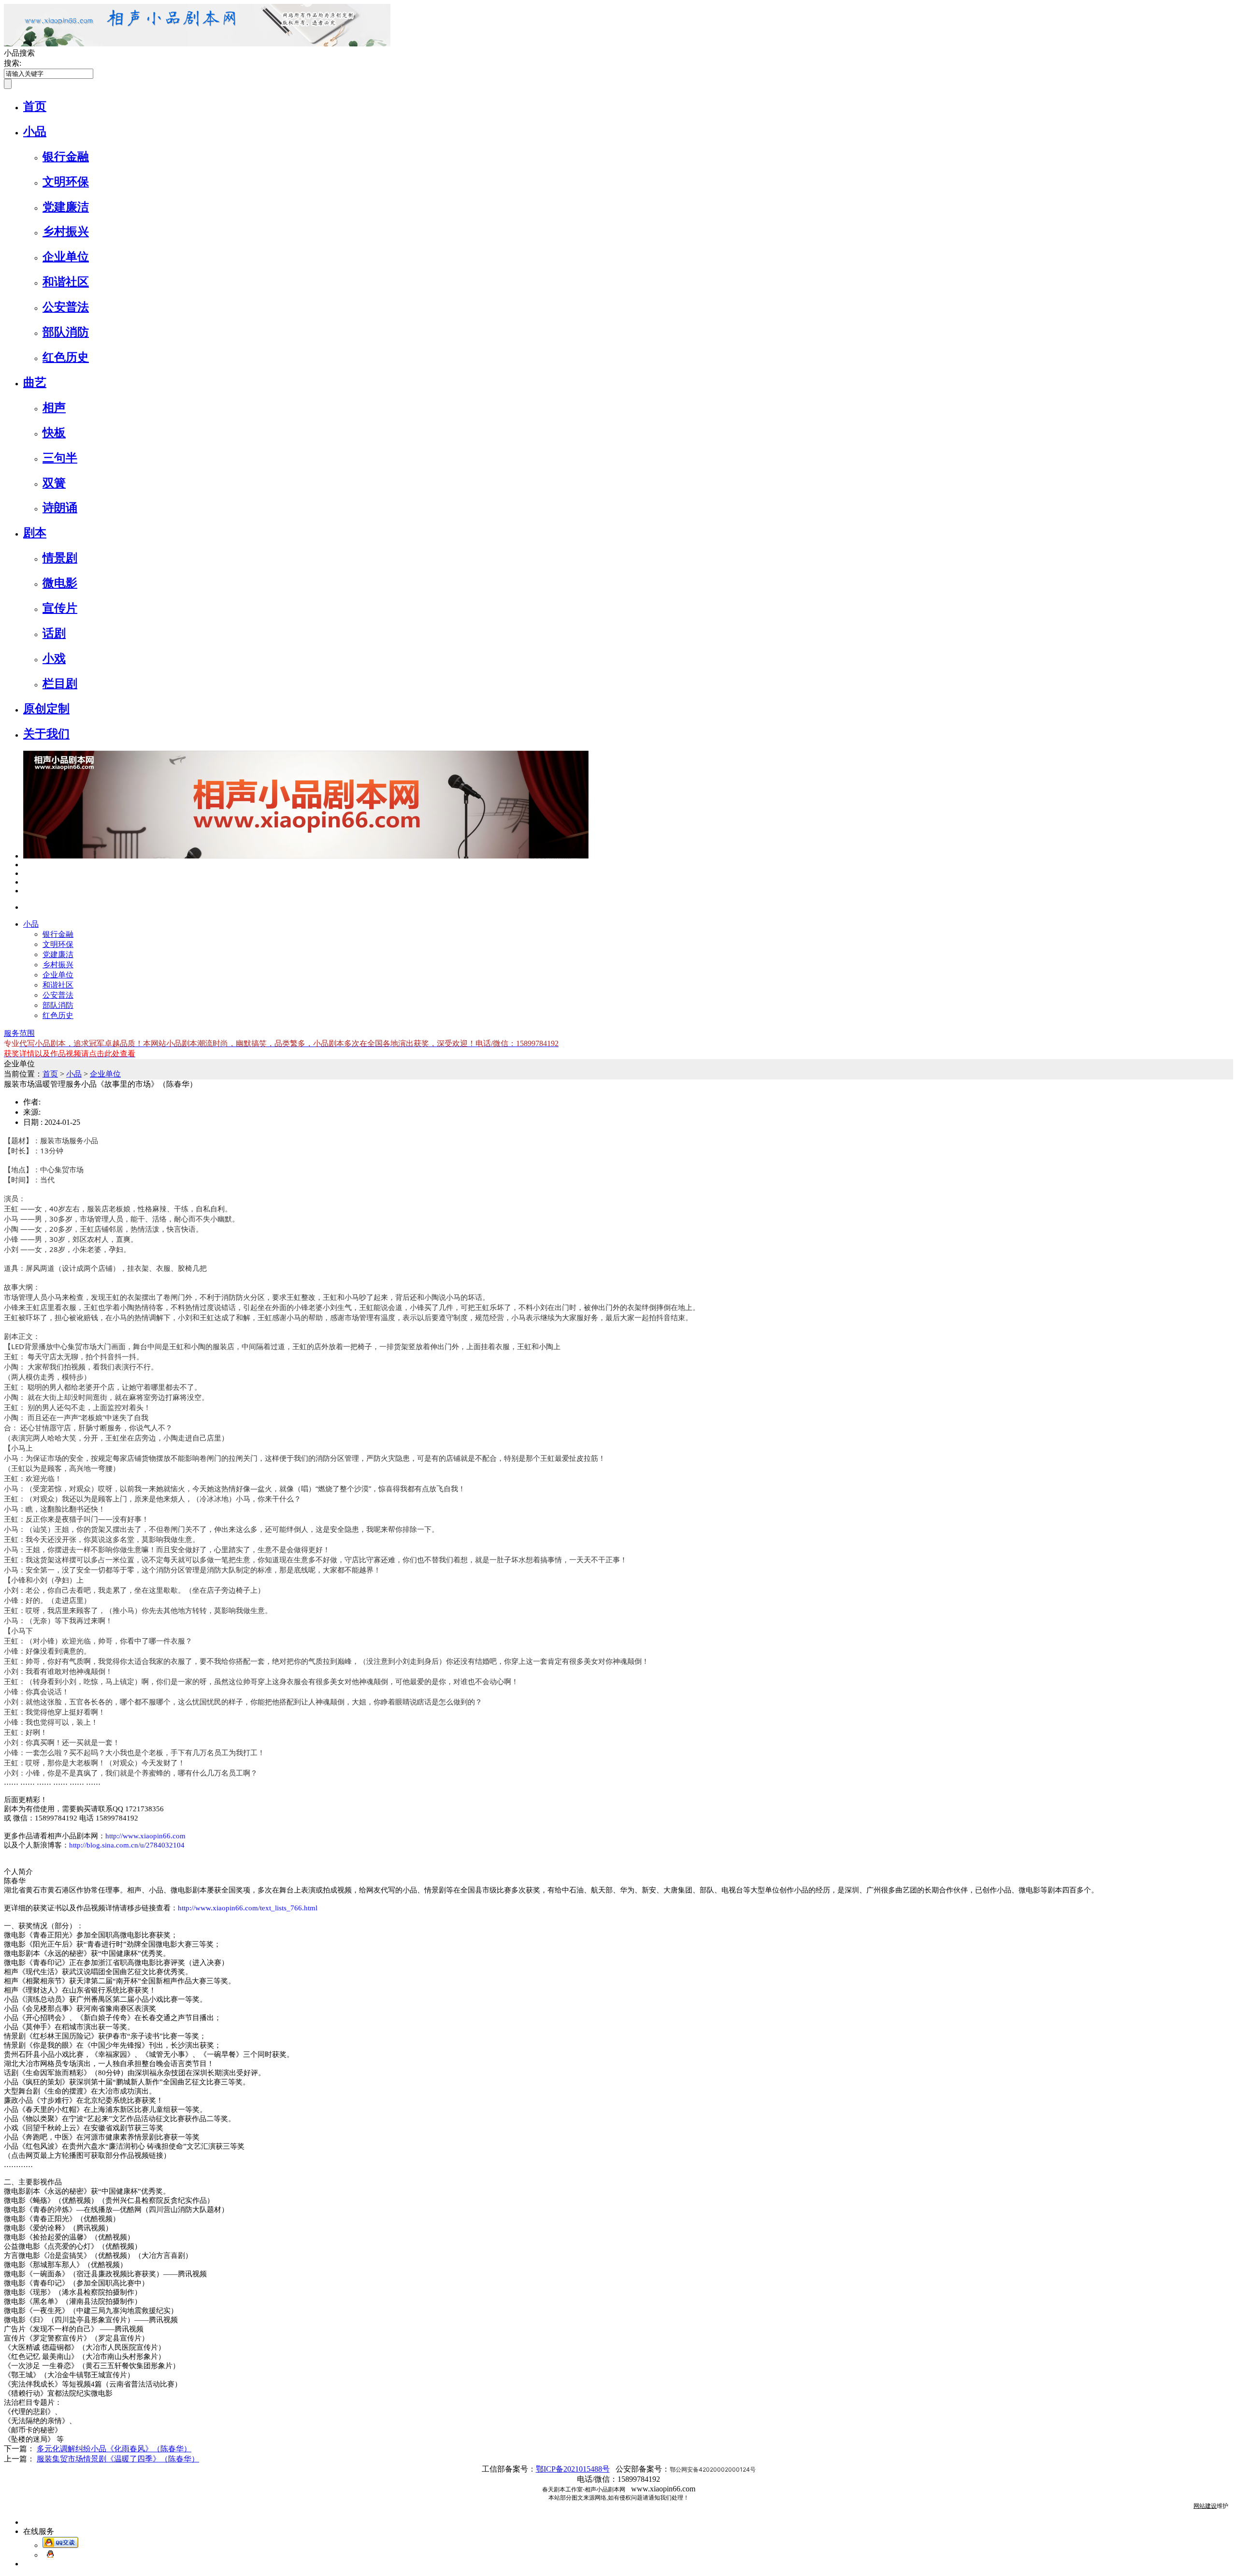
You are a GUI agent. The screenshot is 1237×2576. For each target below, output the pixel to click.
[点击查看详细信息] (26, 865)
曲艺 (35, 382)
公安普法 (66, 307)
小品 (35, 131)
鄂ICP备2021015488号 (573, 2469)
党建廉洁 (66, 207)
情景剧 (60, 558)
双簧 (54, 483)
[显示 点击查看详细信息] (306, 856)
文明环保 (66, 182)
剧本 (35, 533)
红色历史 (66, 357)
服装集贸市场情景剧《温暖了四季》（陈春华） (118, 2459)
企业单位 (66, 257)
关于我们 (46, 734)
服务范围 (19, 1033)
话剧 (54, 633)
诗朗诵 (60, 508)
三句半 (60, 458)
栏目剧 (60, 684)
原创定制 (46, 709)
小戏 (54, 658)
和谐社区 (66, 282)
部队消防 (66, 332)
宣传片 (60, 608)
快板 (54, 433)
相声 (54, 408)
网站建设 (1205, 2506)
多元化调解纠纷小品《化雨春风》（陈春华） (114, 2449)
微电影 (60, 583)
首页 (35, 106)
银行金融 (66, 157)
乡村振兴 (66, 232)
